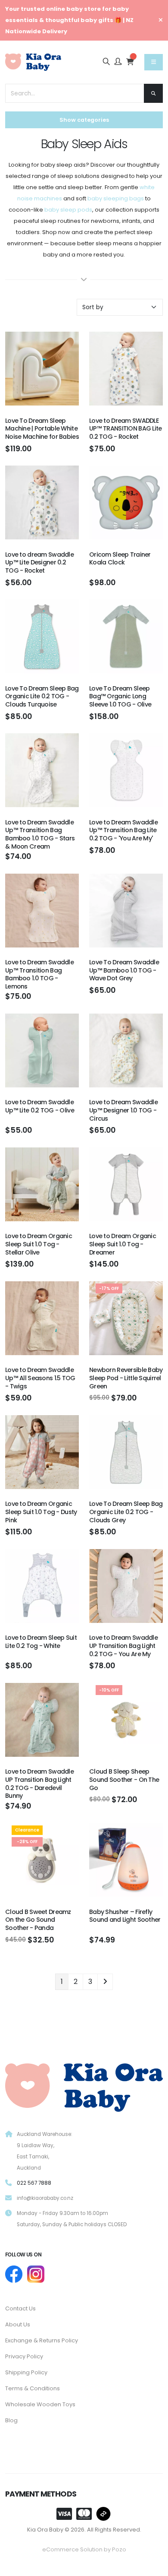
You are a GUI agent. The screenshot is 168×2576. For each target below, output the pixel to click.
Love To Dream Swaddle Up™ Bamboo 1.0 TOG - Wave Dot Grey (124, 970)
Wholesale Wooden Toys (40, 2404)
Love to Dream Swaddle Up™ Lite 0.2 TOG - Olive (40, 1106)
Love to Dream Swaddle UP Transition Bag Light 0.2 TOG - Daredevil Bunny (39, 1784)
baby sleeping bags (116, 198)
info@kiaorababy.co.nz (45, 2198)
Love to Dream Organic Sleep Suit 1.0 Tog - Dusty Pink (41, 1512)
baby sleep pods (68, 210)
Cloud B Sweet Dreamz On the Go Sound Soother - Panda (38, 1920)
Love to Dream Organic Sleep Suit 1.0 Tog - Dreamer (123, 1244)
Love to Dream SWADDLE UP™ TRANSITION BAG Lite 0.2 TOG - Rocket (126, 429)
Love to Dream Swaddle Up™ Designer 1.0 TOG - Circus (123, 1110)
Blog (11, 2420)
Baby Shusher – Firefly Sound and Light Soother (125, 1916)
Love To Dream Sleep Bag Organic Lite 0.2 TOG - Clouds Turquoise (42, 696)
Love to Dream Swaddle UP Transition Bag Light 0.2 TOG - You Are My (123, 1646)
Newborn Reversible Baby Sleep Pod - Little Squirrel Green (126, 1378)
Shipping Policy (26, 2372)
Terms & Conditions (33, 2388)
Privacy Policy (24, 2356)
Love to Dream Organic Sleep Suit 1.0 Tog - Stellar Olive (39, 1244)
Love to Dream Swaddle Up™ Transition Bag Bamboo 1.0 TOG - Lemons (39, 974)
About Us (18, 2324)
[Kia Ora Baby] (84, 2085)
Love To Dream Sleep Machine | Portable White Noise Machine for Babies (42, 429)
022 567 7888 (34, 2183)
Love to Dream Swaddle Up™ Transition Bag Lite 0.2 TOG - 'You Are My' (123, 830)
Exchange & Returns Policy (42, 2340)
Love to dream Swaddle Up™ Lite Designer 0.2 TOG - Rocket (39, 562)
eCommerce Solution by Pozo (84, 2549)
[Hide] (161, 20)
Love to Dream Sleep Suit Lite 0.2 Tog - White (41, 1642)
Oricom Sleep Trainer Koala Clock (120, 559)
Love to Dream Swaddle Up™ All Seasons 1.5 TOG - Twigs (40, 1378)
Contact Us (20, 2308)
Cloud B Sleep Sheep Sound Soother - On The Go (124, 1779)
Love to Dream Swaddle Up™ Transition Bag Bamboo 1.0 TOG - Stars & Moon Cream (40, 834)
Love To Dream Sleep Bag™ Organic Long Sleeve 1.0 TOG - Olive (120, 696)
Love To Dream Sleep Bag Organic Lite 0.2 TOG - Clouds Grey (126, 1512)
